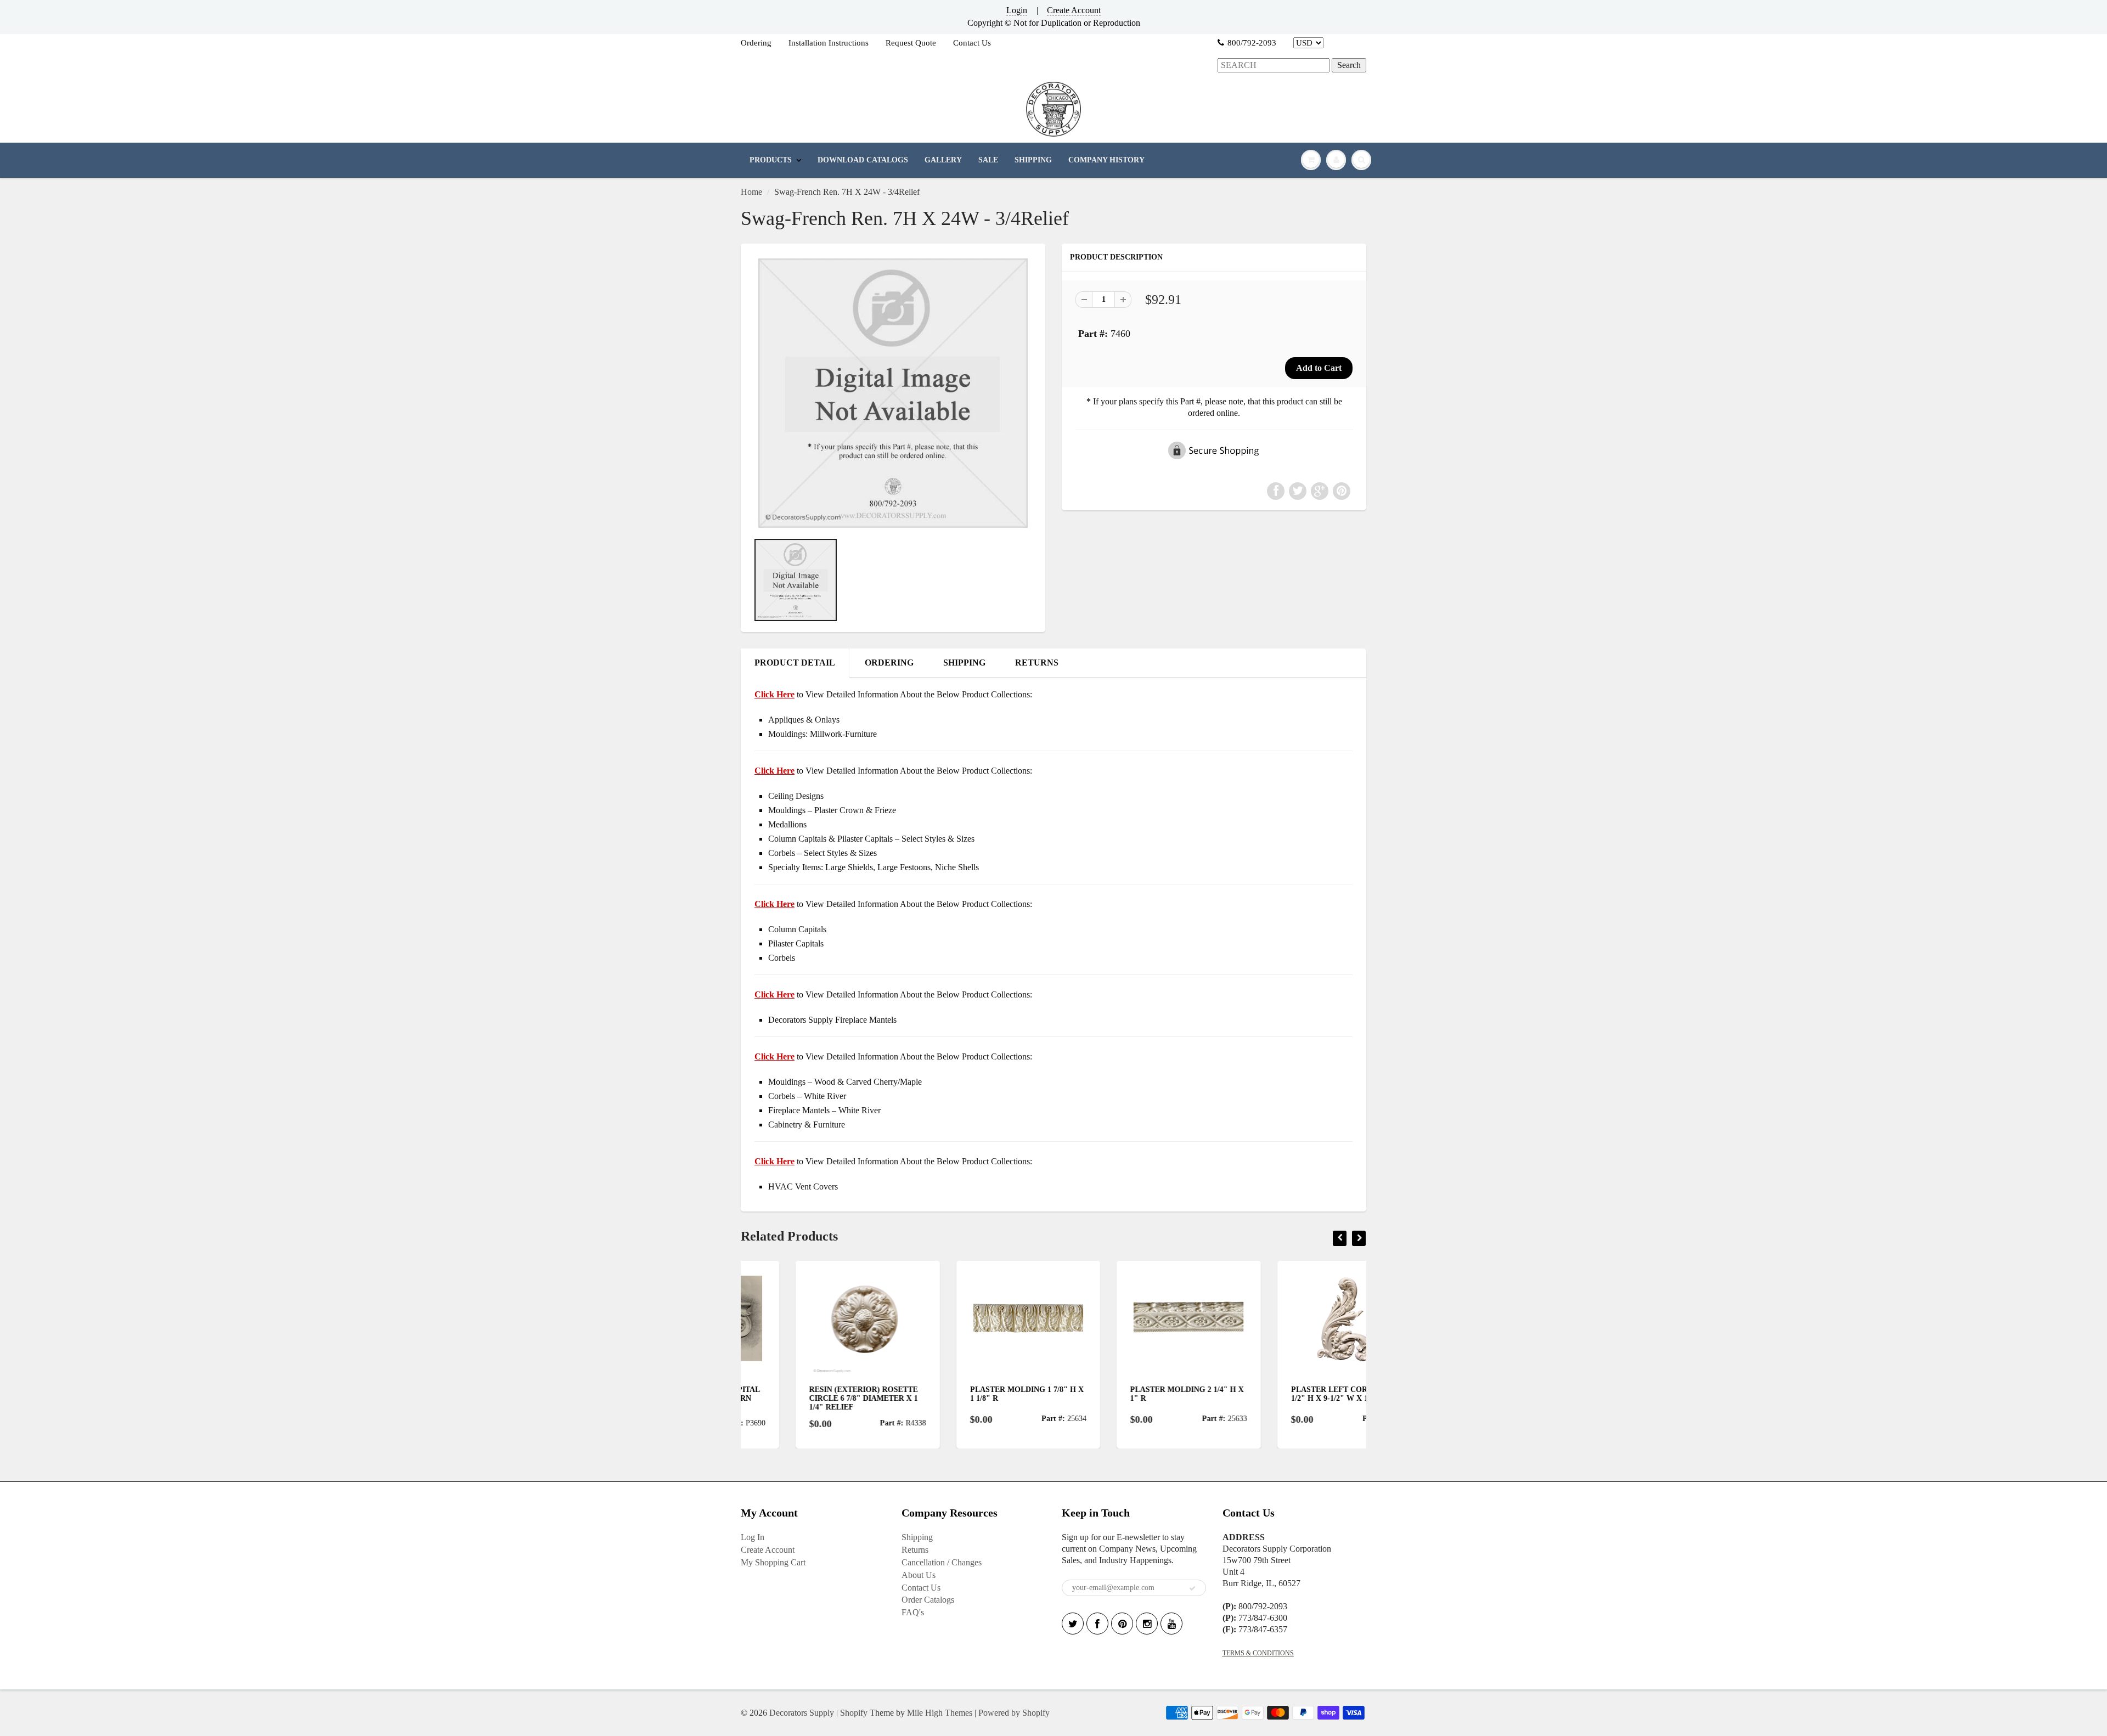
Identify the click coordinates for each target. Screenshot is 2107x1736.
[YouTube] (1171, 1624)
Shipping (917, 1537)
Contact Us (972, 43)
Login (1017, 10)
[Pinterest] (1122, 1624)
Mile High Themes (940, 1713)
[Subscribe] (1192, 1588)
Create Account (1074, 10)
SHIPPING (1033, 160)
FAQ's (913, 1612)
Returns (915, 1550)
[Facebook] (1097, 1624)
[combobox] (1274, 66)
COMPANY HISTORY (1106, 160)
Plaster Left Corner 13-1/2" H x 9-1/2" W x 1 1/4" (1289, 1394)
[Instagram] (1147, 1624)
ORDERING (889, 663)
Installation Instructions (829, 43)
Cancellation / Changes (942, 1562)
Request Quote (911, 43)
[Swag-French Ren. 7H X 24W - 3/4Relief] (893, 393)
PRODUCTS (771, 160)
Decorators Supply (802, 1713)
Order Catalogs (928, 1600)
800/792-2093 (1252, 43)
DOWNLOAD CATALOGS (863, 160)
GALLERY (943, 160)
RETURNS (1037, 663)
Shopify (854, 1713)
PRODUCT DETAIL (795, 663)
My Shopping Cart (773, 1562)
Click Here (774, 771)
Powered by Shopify (1014, 1713)
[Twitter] (1073, 1624)
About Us (919, 1575)
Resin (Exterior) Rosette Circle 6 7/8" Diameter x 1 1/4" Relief (809, 1398)
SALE (988, 160)
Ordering (756, 43)
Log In (753, 1537)
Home (751, 192)
